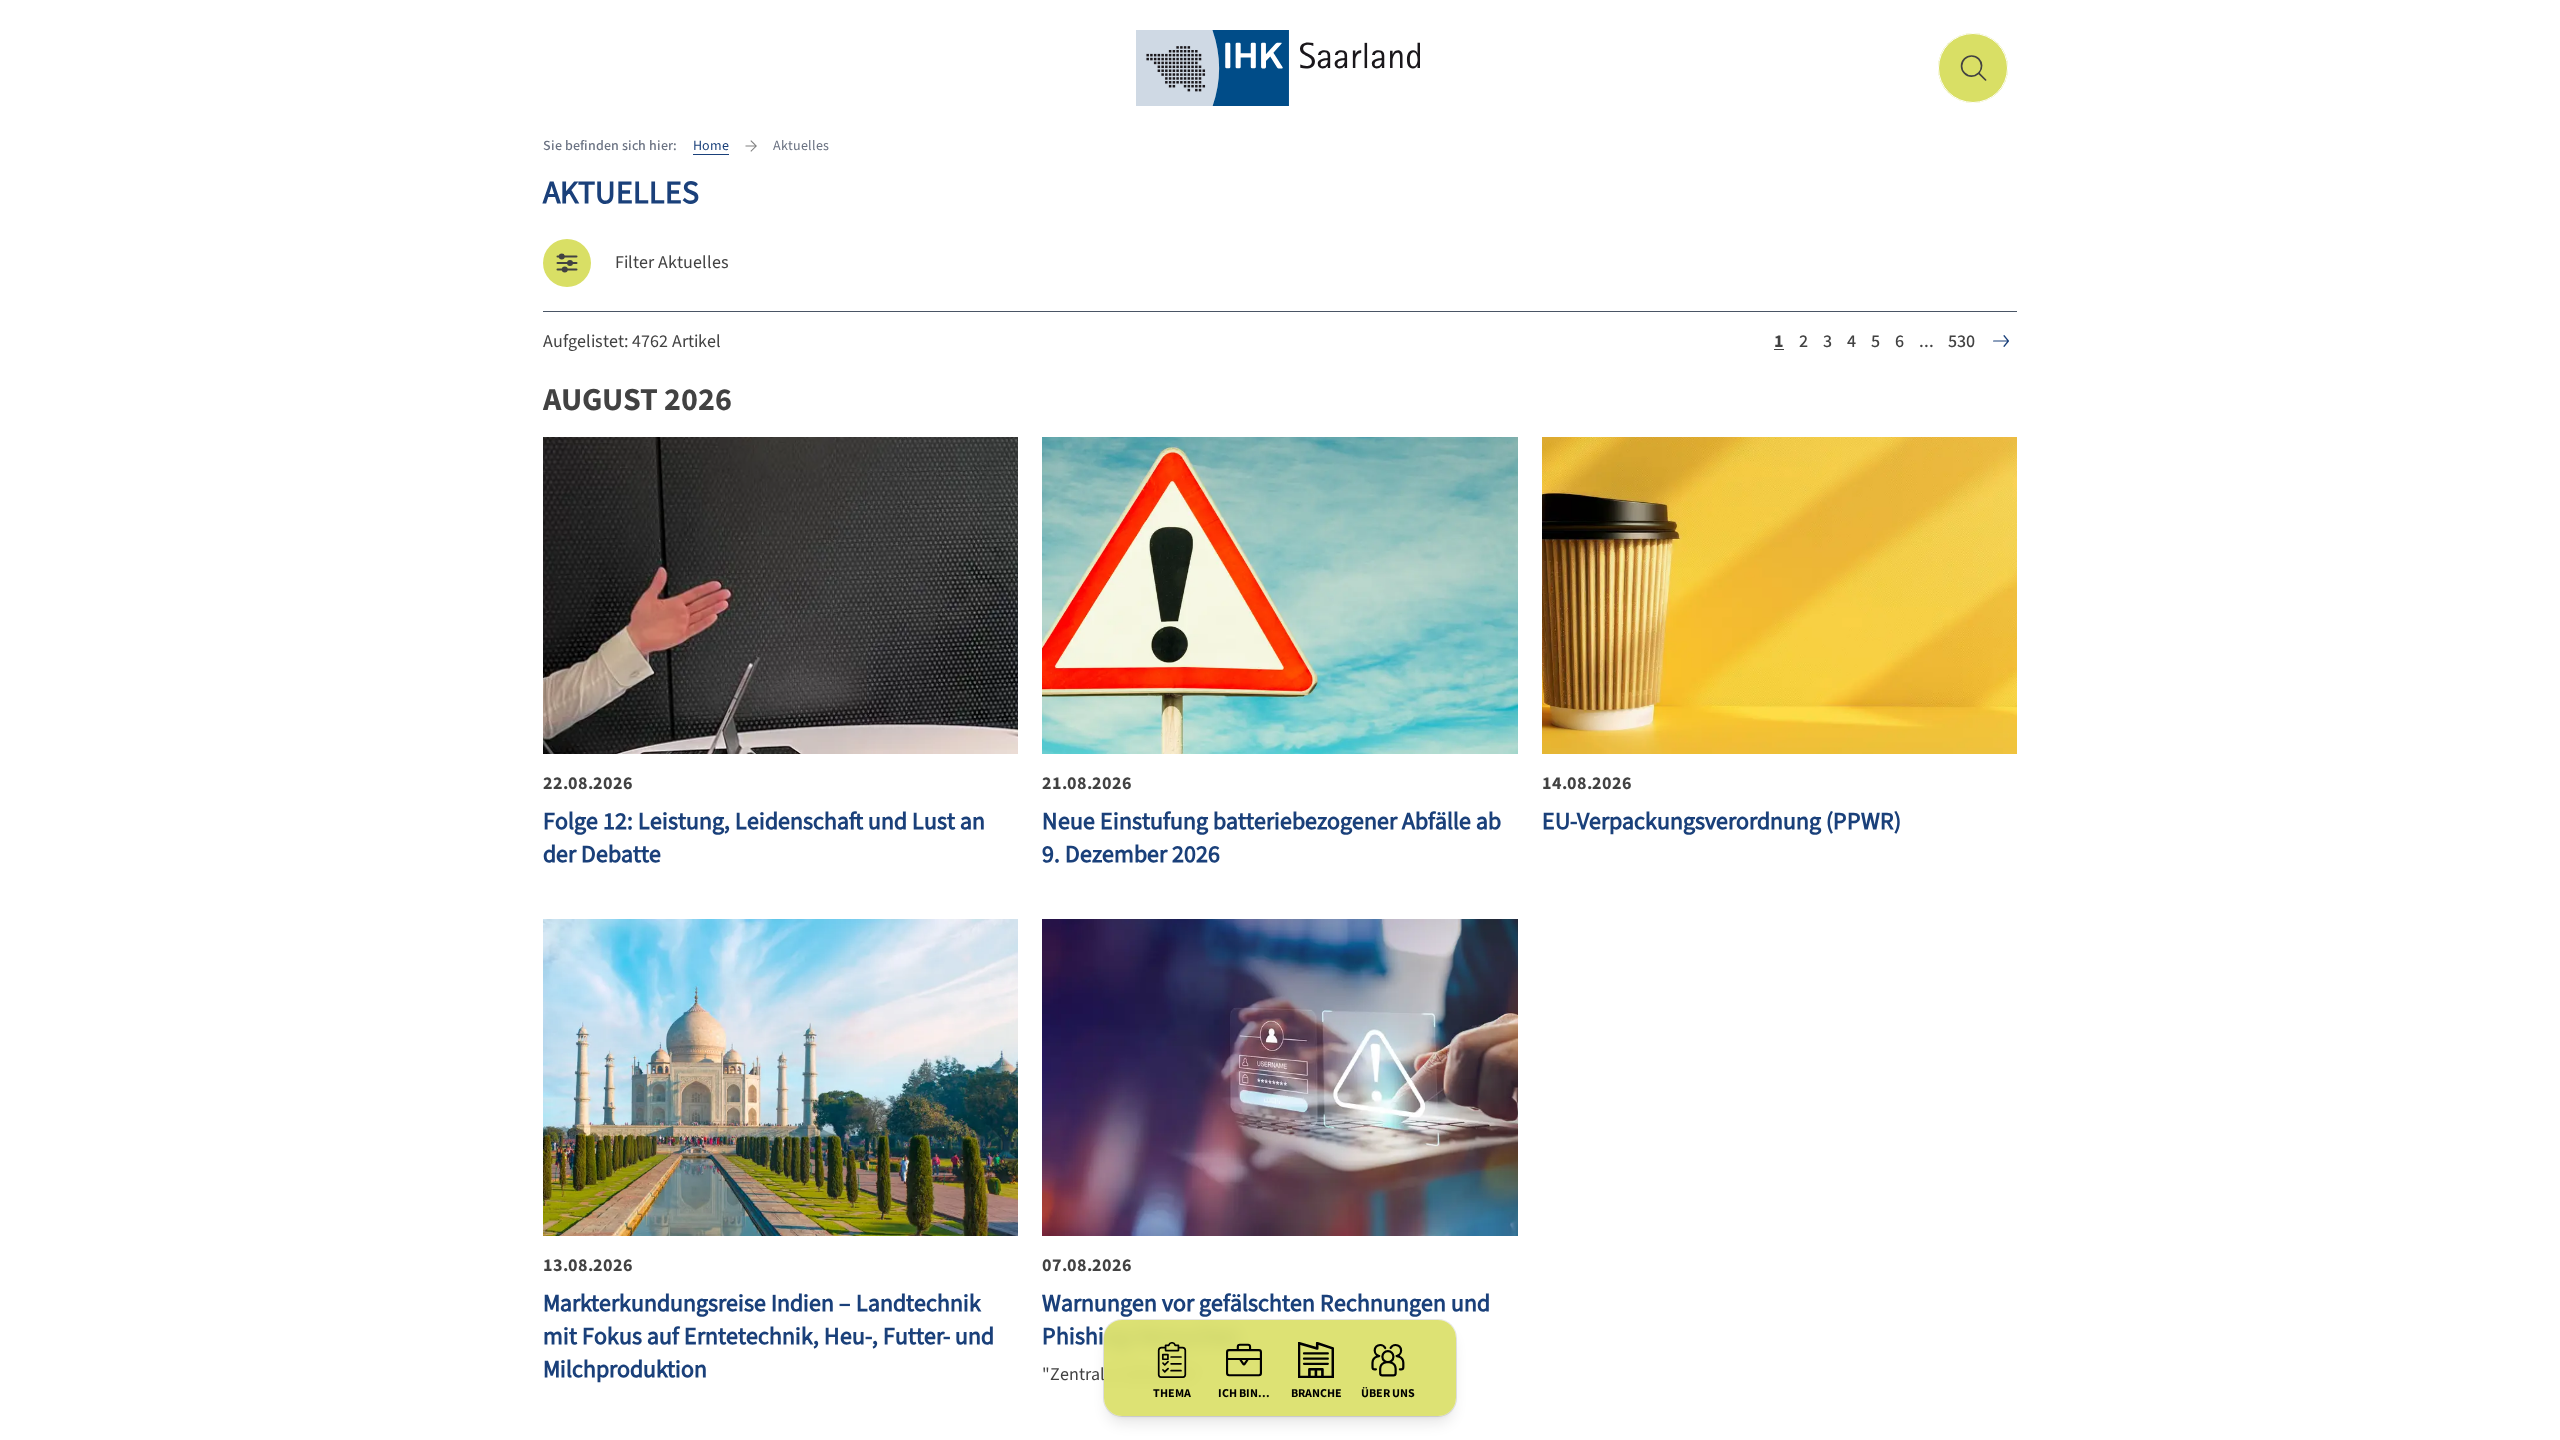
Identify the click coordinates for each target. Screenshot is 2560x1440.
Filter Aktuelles (672, 262)
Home (711, 146)
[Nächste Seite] (2001, 341)
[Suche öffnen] (1973, 68)
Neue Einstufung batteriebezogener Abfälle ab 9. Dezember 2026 (1271, 838)
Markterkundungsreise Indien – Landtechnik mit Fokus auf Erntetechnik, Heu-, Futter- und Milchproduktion (768, 1336)
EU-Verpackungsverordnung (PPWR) (1721, 821)
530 (1961, 341)
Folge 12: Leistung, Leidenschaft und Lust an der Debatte (764, 838)
